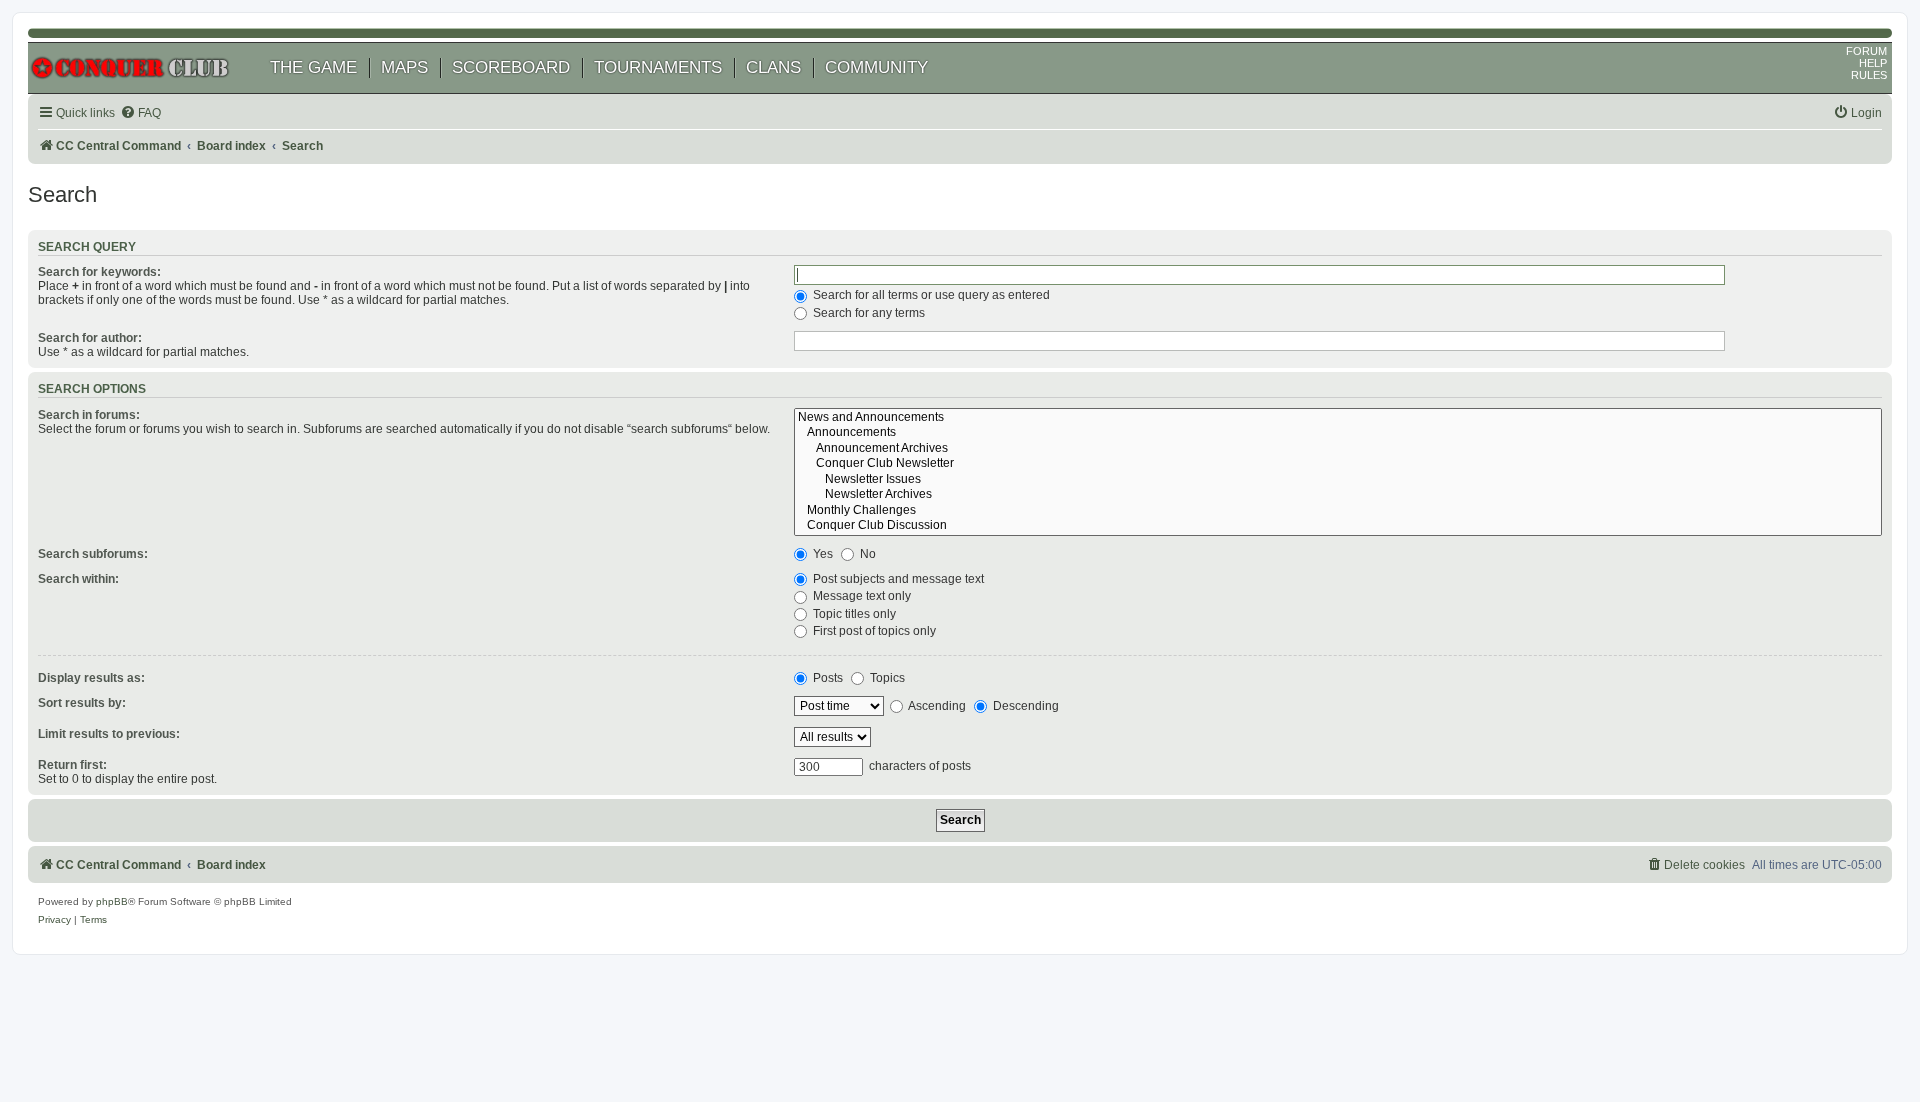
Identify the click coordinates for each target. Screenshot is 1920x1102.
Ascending (936, 706)
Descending (1024, 706)
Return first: (72, 765)
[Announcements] (1338, 433)
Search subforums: (93, 554)
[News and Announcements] (1338, 418)
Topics (886, 678)
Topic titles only (853, 614)
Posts (826, 678)
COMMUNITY (876, 67)
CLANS (773, 67)
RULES (1869, 75)
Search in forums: (89, 415)
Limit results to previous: (109, 734)
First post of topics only (873, 631)
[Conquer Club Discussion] (1338, 526)
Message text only (860, 596)
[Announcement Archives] (1338, 449)
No (866, 554)
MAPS (404, 67)
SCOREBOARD (511, 67)
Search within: (78, 579)
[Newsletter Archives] (1338, 495)
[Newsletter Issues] (1338, 480)
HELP (1873, 63)
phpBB (112, 901)
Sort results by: (82, 703)
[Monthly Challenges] (1338, 511)
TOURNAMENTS (658, 67)
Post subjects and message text (897, 579)
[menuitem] (140, 113)
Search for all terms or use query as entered (930, 295)
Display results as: (91, 678)
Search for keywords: (99, 272)
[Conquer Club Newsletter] (1338, 464)
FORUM (1866, 51)
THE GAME (313, 67)
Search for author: (90, 338)
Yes (821, 554)
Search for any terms (867, 313)
